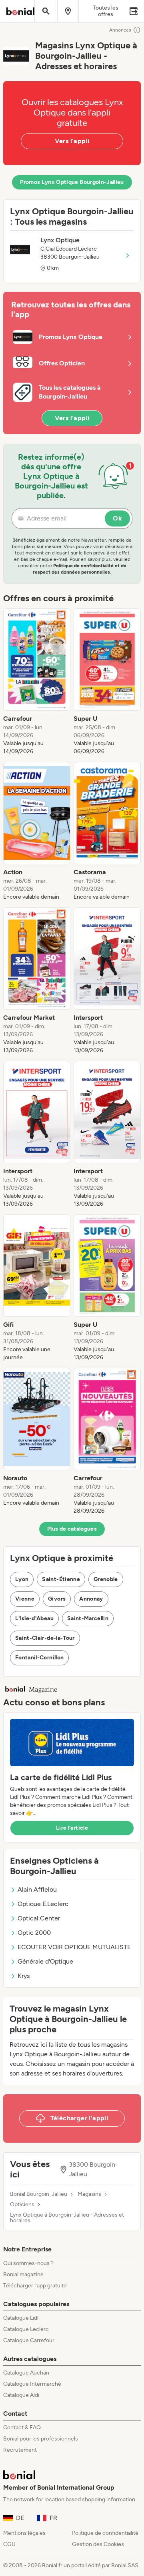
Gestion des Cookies (98, 2544)
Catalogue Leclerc (26, 2329)
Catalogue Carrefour (29, 2340)
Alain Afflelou (37, 1889)
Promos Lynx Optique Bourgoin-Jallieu (72, 182)
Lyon (22, 1579)
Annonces (120, 30)
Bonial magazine (23, 2274)
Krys (24, 1976)
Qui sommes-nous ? (28, 2263)
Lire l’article (72, 1828)
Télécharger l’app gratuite (35, 2286)
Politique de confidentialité (105, 2533)
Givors (57, 1599)
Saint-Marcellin (88, 1618)
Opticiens (22, 2205)
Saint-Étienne (61, 1579)
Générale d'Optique (45, 1961)
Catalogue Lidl (21, 2318)
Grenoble (106, 1579)
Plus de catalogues (72, 1529)
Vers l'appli (72, 141)
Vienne (25, 1599)
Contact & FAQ (22, 2427)
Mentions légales (24, 2533)
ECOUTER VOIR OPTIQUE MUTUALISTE (74, 1947)
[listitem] (37, 682)
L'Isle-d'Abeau (34, 1618)
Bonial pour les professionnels (41, 2439)
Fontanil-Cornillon (39, 1658)
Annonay (91, 1599)
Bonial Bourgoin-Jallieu (39, 2194)
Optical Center (39, 1918)
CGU (9, 2544)
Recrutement (20, 2450)
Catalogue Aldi (21, 2395)
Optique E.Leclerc (43, 1904)
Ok (117, 518)
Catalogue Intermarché (32, 2384)
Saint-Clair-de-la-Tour (45, 1638)
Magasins (89, 2194)
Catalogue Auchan (26, 2373)
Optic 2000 (34, 1933)
